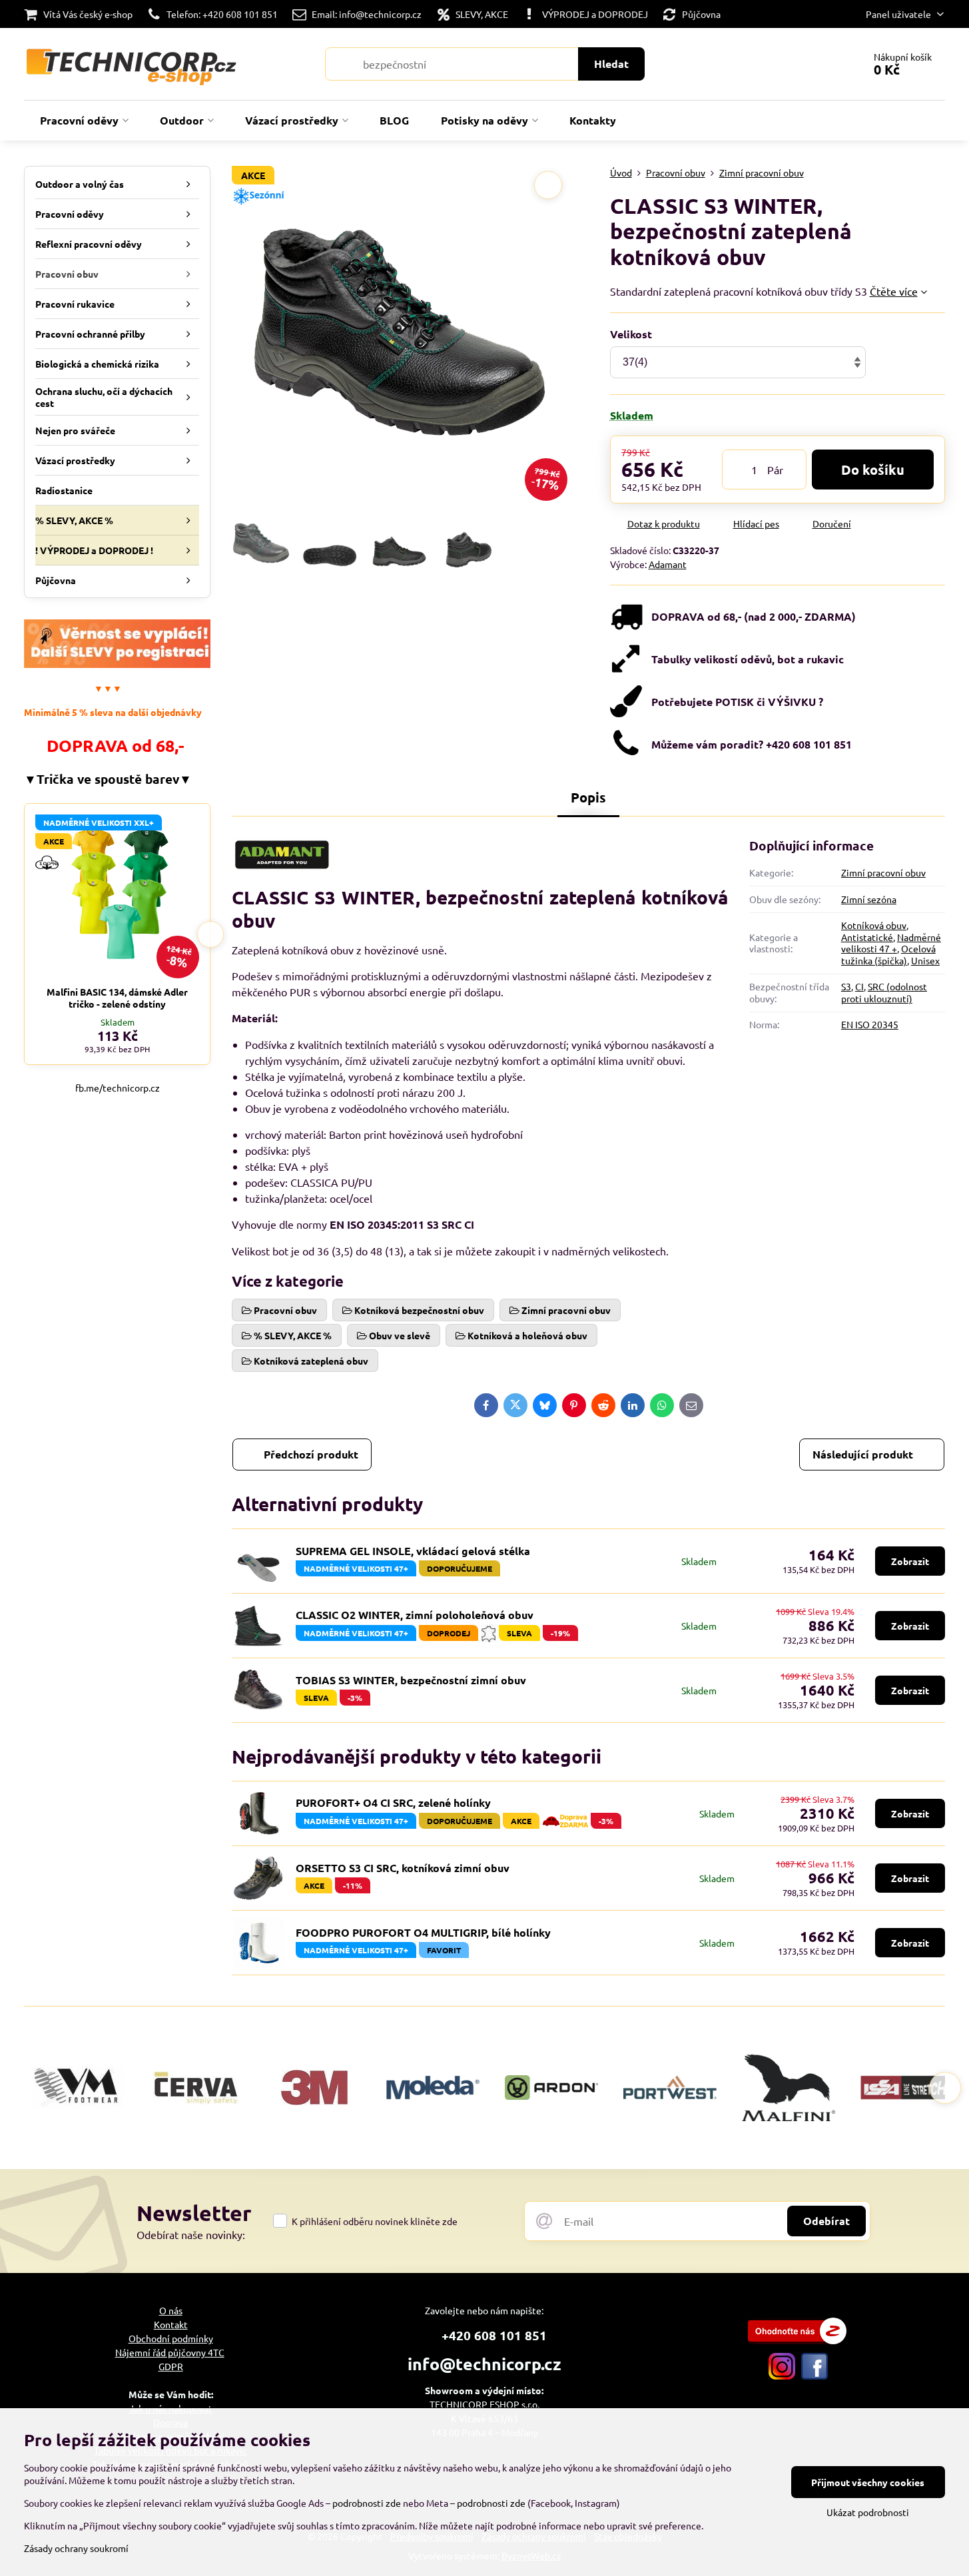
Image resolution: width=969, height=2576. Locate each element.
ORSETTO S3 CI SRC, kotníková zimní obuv (403, 1868)
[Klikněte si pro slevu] (117, 664)
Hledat (611, 64)
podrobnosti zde (367, 2503)
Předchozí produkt (311, 1454)
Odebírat (826, 2221)
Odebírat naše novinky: (191, 2234)
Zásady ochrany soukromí (76, 2548)
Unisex (925, 960)
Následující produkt (863, 1454)
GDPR (171, 2366)
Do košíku (873, 470)
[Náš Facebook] (814, 2376)
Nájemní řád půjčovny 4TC (170, 2352)
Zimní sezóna (869, 899)
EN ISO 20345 (870, 1024)
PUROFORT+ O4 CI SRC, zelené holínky (393, 1802)
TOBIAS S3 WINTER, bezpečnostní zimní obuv (411, 1680)
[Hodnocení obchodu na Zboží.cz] (797, 2340)
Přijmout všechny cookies (868, 2482)
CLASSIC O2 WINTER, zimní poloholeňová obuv (415, 1615)
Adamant (668, 564)
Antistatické (867, 937)
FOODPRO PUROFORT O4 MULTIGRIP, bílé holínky (423, 1932)
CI (859, 986)
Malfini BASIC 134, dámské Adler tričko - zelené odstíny (117, 998)
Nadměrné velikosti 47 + (891, 943)
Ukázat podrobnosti (868, 2512)
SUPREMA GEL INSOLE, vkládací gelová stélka (413, 1551)
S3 (846, 986)
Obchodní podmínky (171, 2338)
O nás (171, 2310)
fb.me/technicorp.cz (118, 1088)
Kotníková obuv (874, 925)
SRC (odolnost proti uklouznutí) (884, 992)
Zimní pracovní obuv (883, 872)
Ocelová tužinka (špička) (888, 954)
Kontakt (171, 2324)
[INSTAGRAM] (782, 2376)
